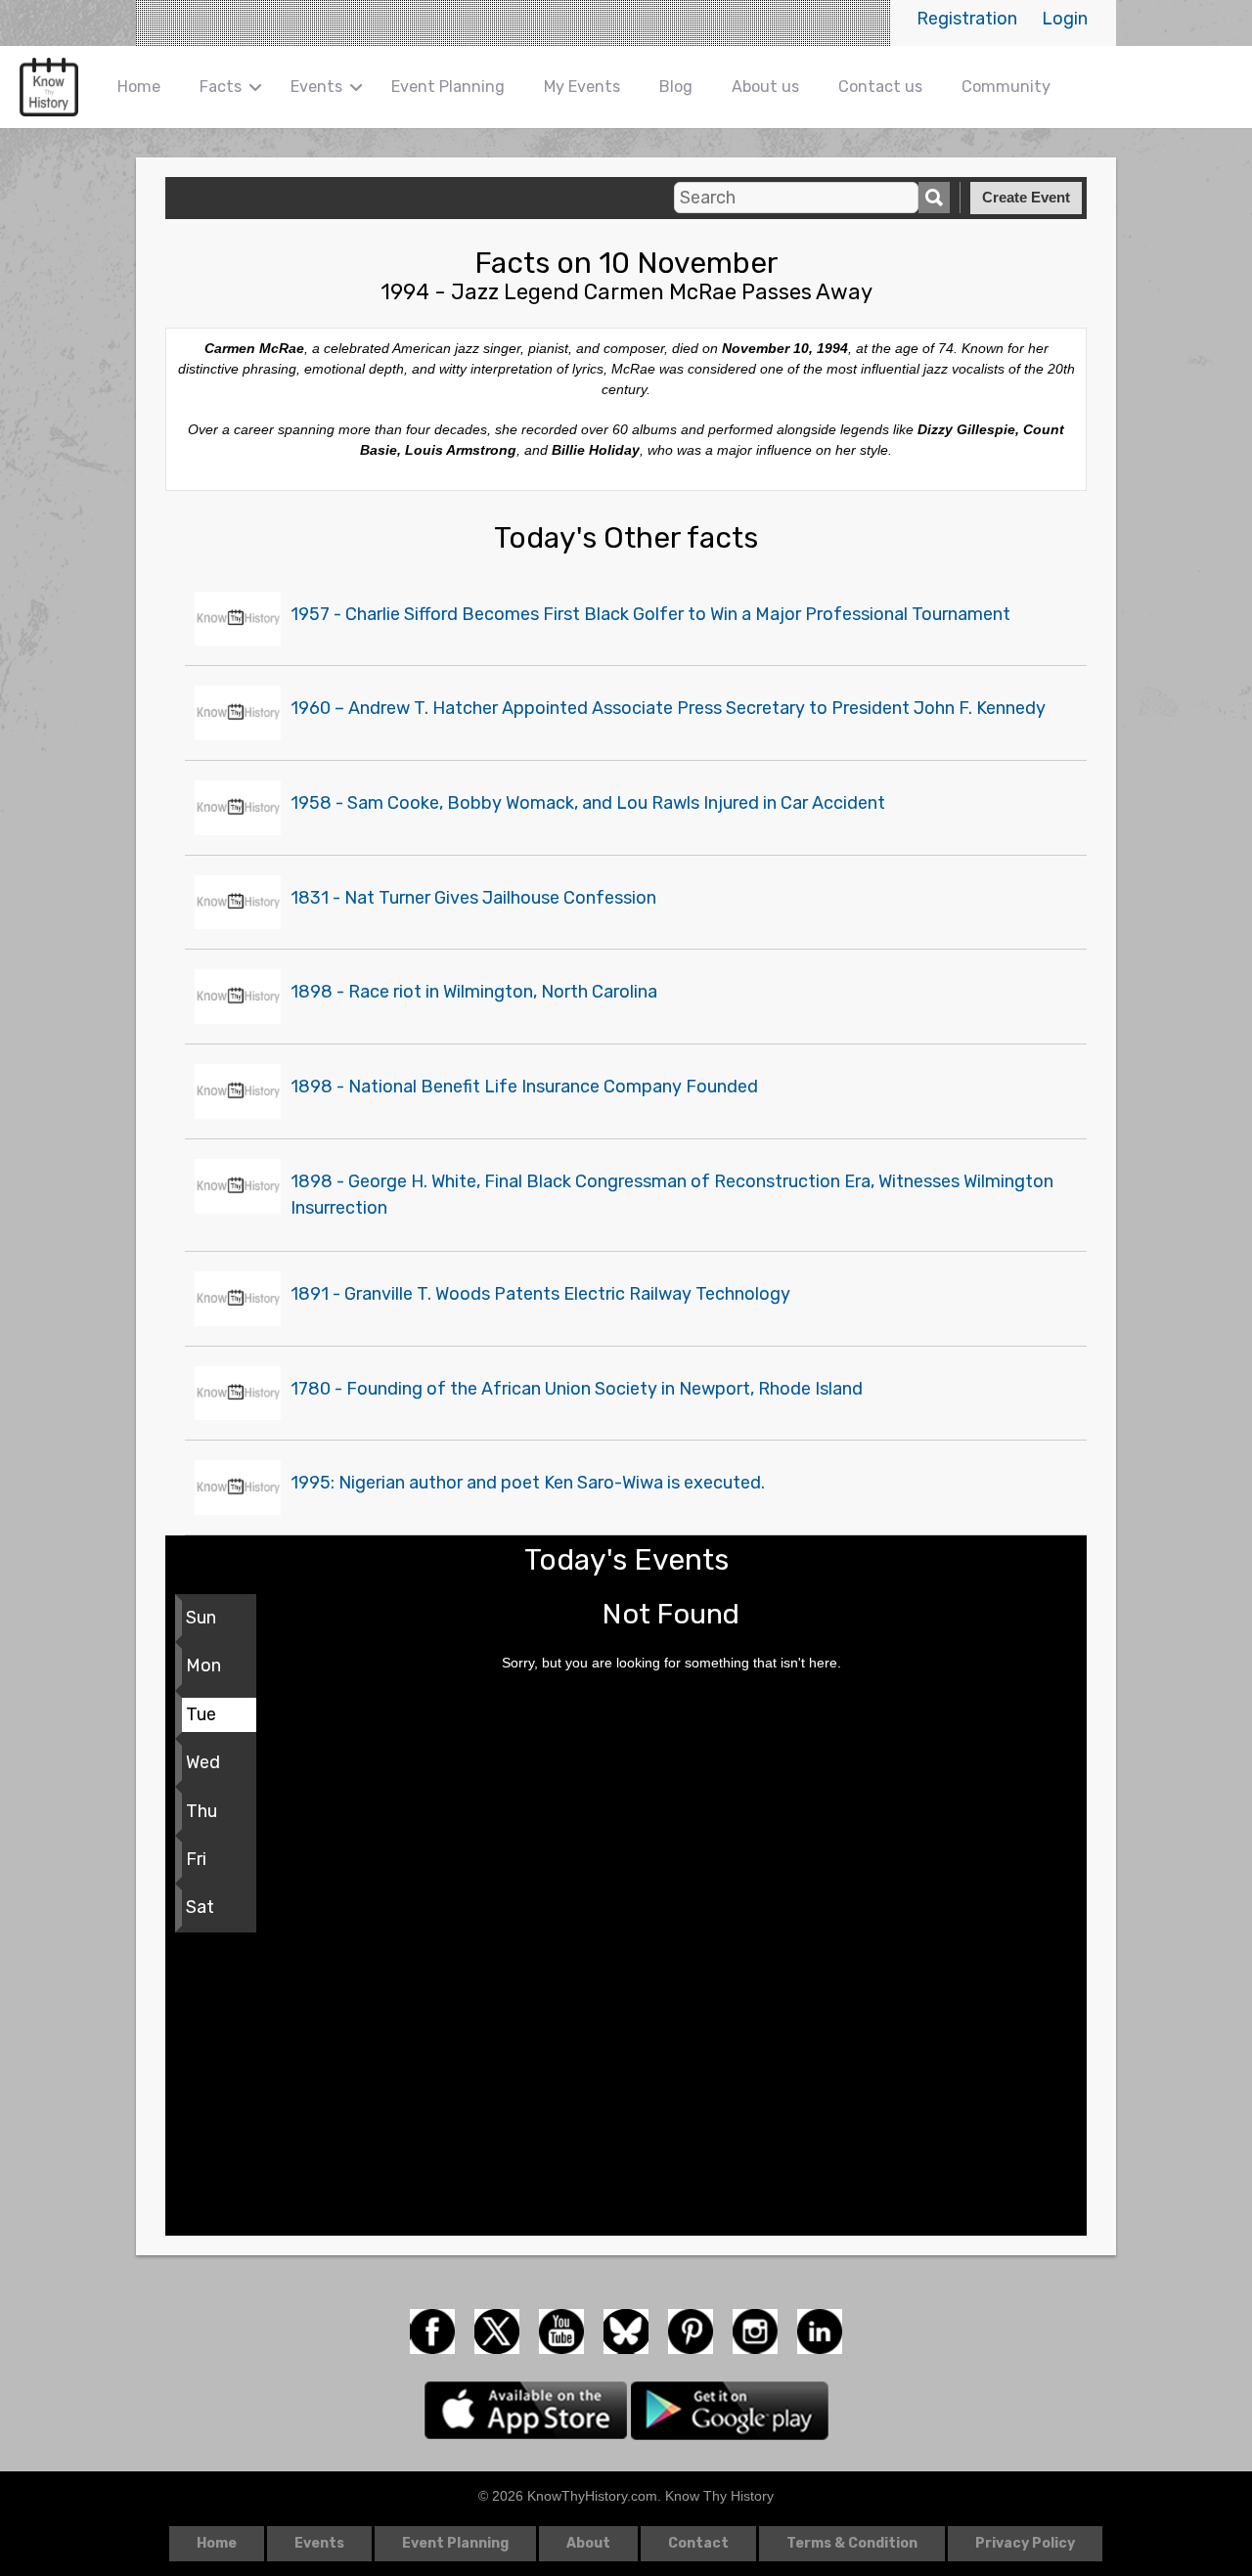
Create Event (1026, 197)
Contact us (880, 87)
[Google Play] (730, 2409)
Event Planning (448, 87)
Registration (967, 19)
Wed (203, 1762)
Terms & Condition (852, 2543)
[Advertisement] (626, 2089)
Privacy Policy (1025, 2543)
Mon (203, 1666)
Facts (221, 87)
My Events (582, 87)
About (588, 2543)
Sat (200, 1907)
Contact (698, 2543)
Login (1065, 19)
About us (765, 87)
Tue (201, 1714)
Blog (676, 87)
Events (316, 87)
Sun (201, 1618)
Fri (196, 1859)
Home (139, 87)
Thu (201, 1811)
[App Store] (528, 2409)
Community (1006, 87)
